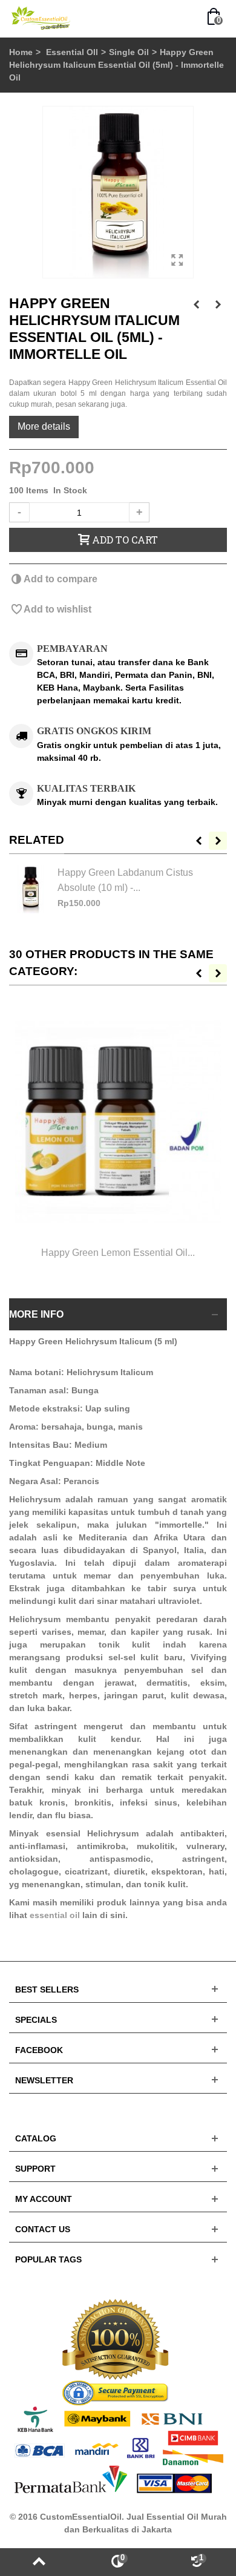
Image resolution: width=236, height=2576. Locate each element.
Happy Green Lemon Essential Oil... (118, 1252)
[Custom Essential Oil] (41, 18)
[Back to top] (39, 2562)
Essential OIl (72, 52)
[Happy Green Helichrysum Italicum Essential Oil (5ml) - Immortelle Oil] (118, 192)
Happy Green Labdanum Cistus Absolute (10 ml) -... (125, 879)
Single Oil (129, 52)
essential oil (55, 1915)
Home (21, 52)
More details (44, 426)
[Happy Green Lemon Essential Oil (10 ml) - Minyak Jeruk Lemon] (118, 1121)
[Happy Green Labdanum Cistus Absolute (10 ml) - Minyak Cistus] (30, 889)
